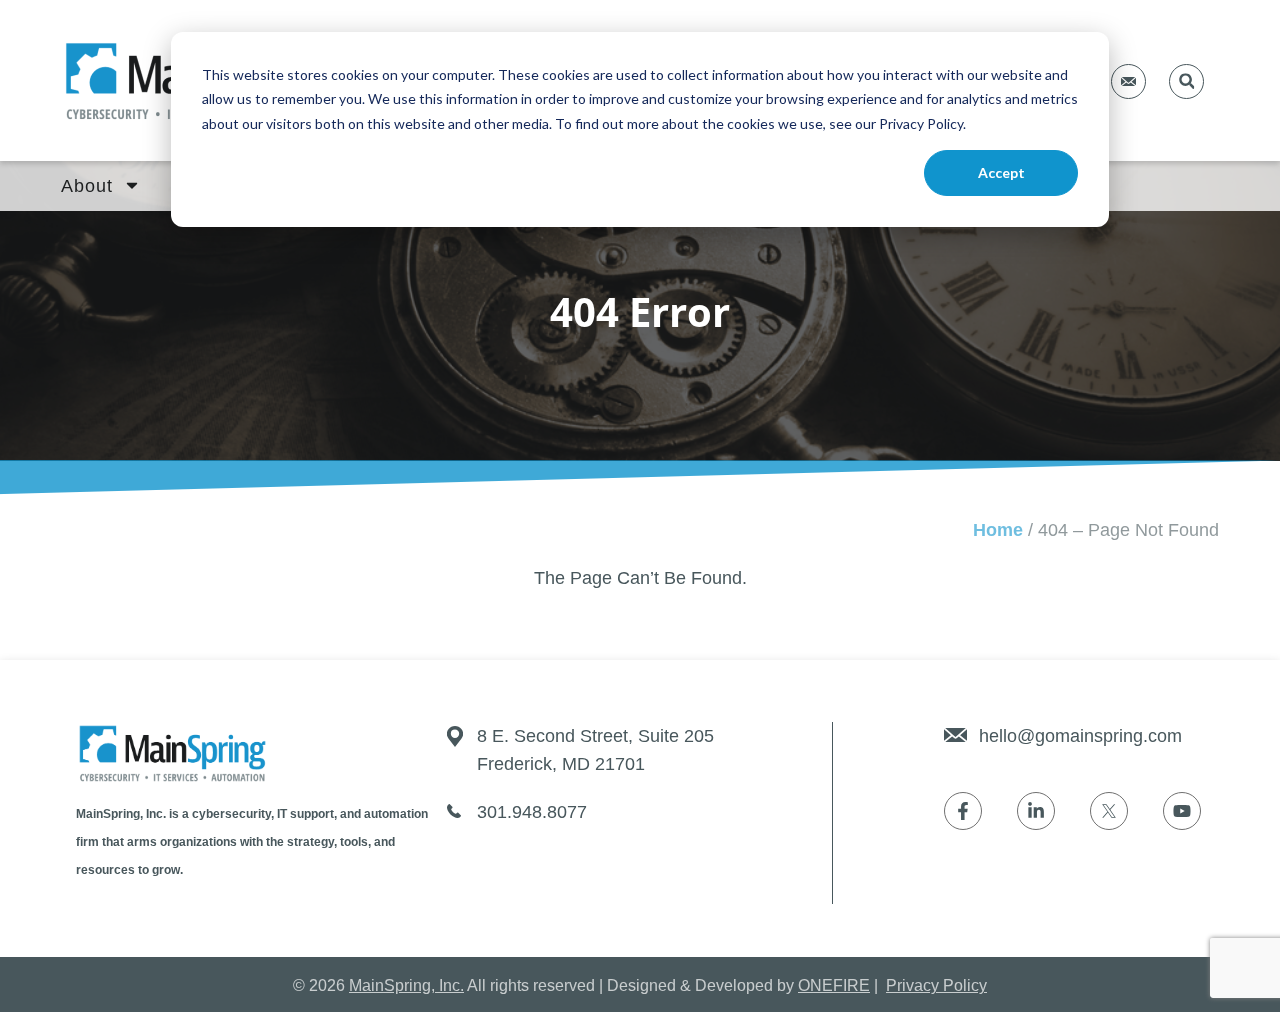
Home (998, 530)
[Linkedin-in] (1036, 811)
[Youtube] (1182, 811)
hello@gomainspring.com (1080, 736)
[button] (1186, 81)
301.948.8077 (532, 812)
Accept (1001, 172)
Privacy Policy (936, 985)
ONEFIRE (834, 985)
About (87, 186)
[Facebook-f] (963, 811)
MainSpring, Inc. (406, 985)
